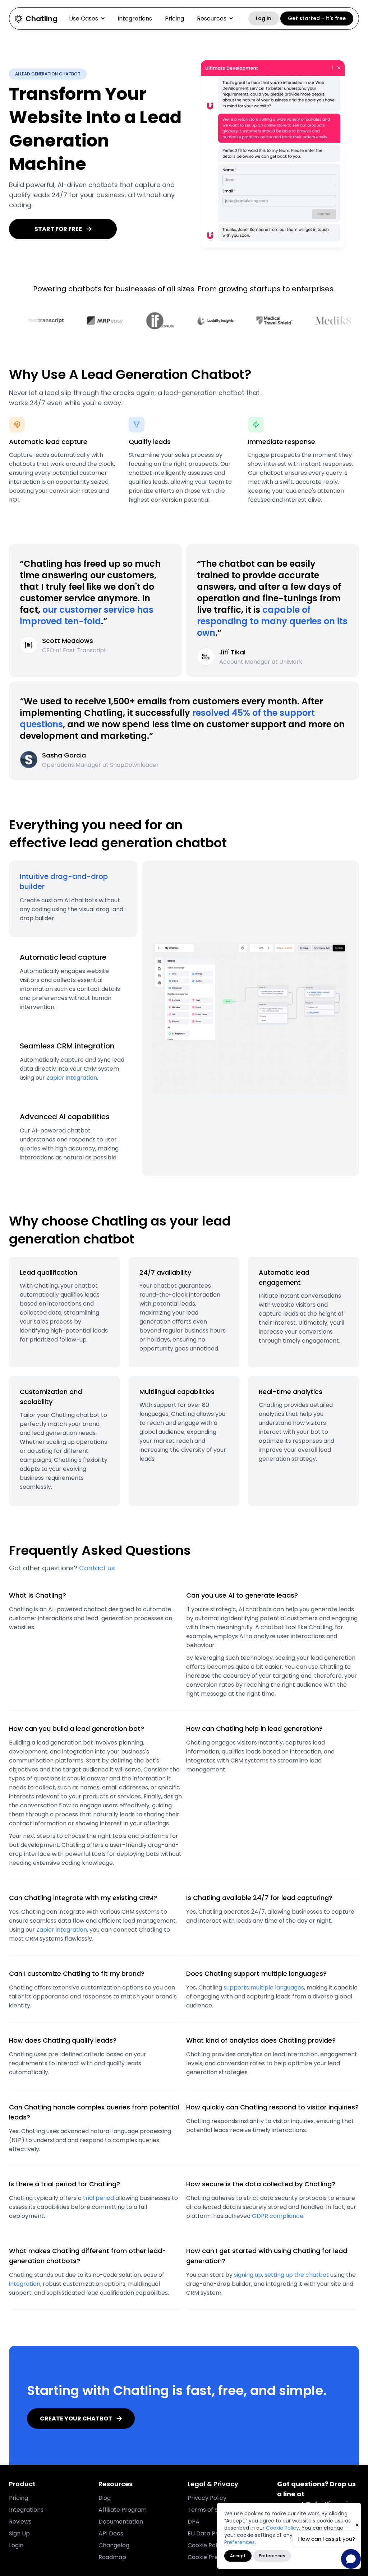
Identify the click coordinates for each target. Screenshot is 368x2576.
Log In (264, 18)
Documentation (121, 2522)
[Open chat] (351, 2559)
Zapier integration (72, 1078)
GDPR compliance (278, 2216)
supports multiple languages (264, 1987)
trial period (98, 2198)
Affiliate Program (123, 2510)
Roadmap (112, 2557)
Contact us (97, 1568)
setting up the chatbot (297, 2275)
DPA (194, 2522)
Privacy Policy (207, 2498)
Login (16, 2545)
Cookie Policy (282, 2528)
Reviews (20, 2522)
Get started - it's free (317, 18)
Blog (105, 2498)
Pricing (174, 18)
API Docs (111, 2533)
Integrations (135, 18)
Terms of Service (211, 2510)
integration (25, 2284)
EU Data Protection (215, 2533)
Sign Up (19, 2533)
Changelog (114, 2545)
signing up (248, 2275)
